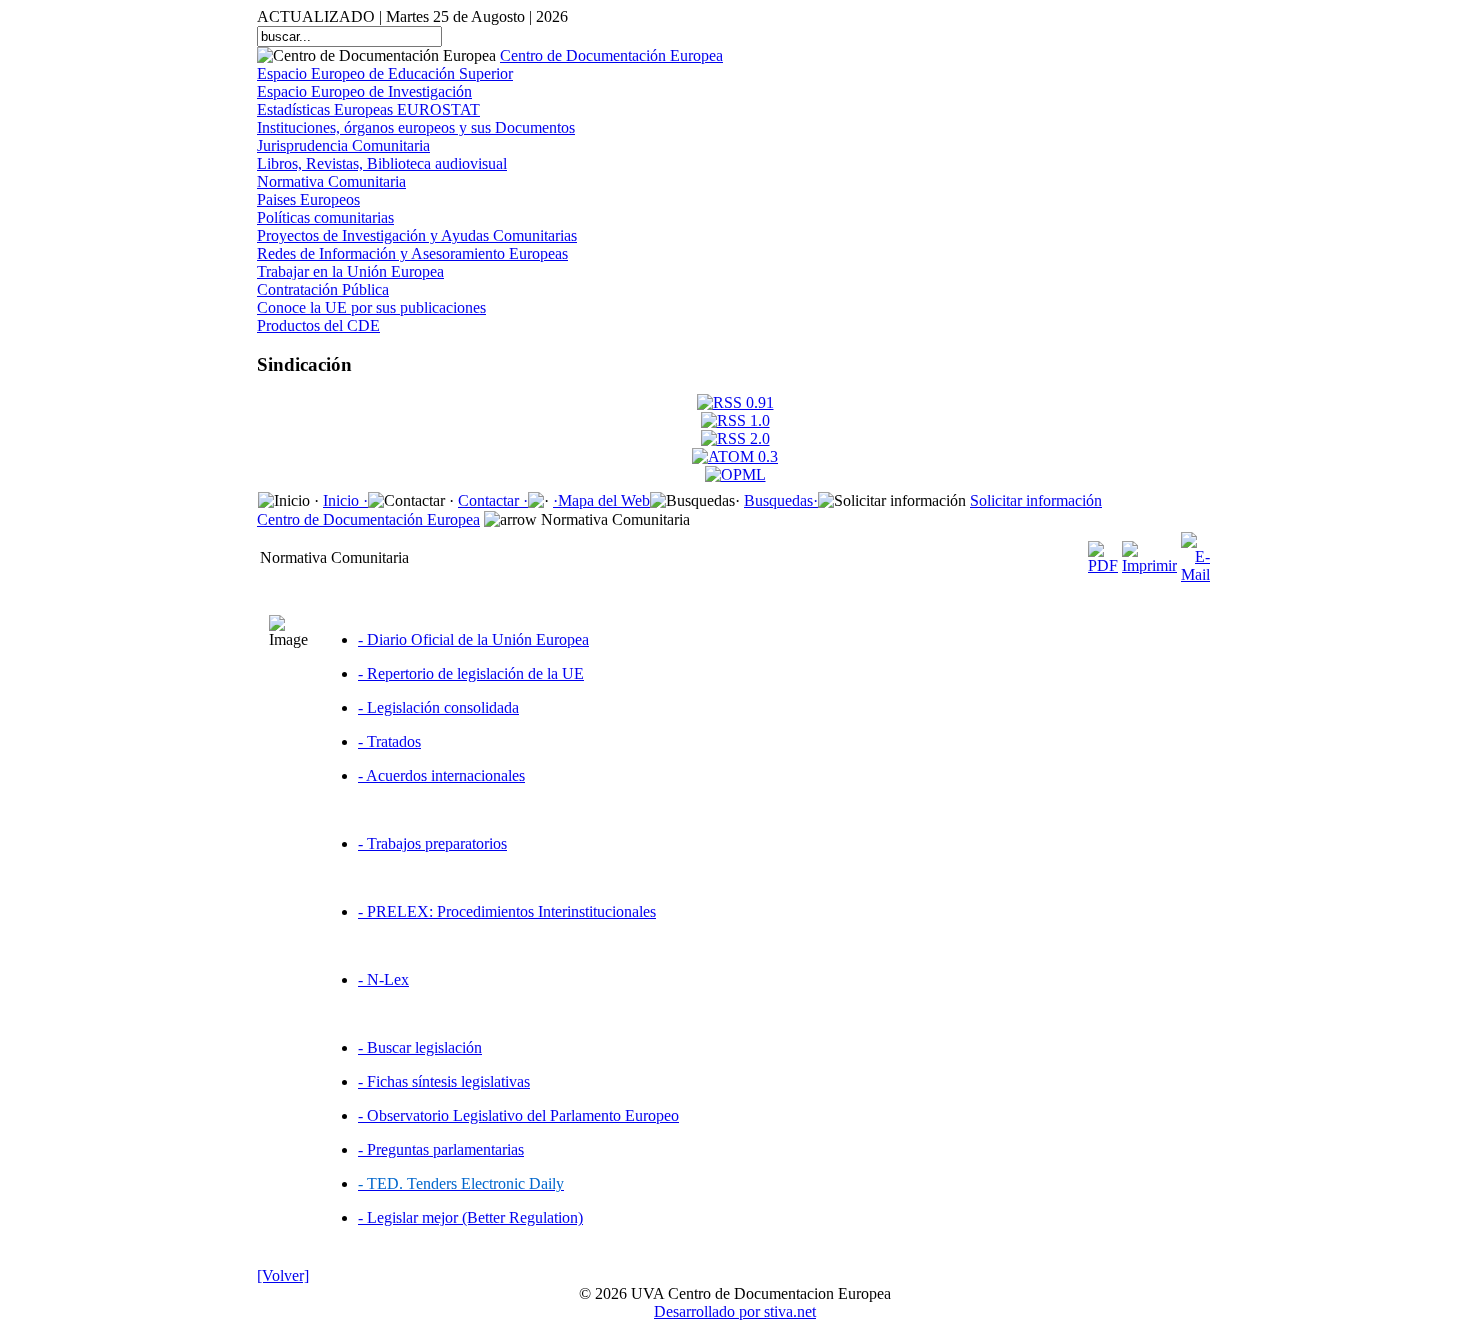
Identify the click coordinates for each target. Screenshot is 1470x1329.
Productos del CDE (318, 325)
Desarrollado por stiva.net (735, 1311)
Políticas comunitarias (325, 217)
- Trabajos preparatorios (432, 843)
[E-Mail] (1195, 552)
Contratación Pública (323, 289)
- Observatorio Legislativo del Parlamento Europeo (518, 1115)
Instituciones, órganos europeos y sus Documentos (416, 127)
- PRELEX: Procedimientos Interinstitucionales (507, 911)
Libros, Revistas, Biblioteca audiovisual (382, 163)
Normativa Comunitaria (331, 181)
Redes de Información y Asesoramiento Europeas (412, 253)
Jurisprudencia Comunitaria (343, 145)
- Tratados (389, 741)
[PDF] (1103, 552)
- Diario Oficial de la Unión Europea (473, 639)
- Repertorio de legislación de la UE (471, 673)
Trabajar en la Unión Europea (350, 271)
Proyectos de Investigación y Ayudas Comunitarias (417, 235)
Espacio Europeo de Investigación (364, 91)
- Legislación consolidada (438, 707)
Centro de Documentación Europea (611, 55)
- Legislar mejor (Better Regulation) (470, 1217)
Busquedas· (781, 500)
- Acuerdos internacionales (441, 775)
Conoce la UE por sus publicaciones (371, 307)
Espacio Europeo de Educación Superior (385, 73)
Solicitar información (1036, 500)
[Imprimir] (1149, 552)
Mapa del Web (604, 500)
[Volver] (283, 1275)
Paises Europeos (308, 199)
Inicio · (345, 500)
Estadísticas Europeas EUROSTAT (368, 109)
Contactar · (493, 500)
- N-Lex (383, 979)
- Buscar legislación (420, 1047)
